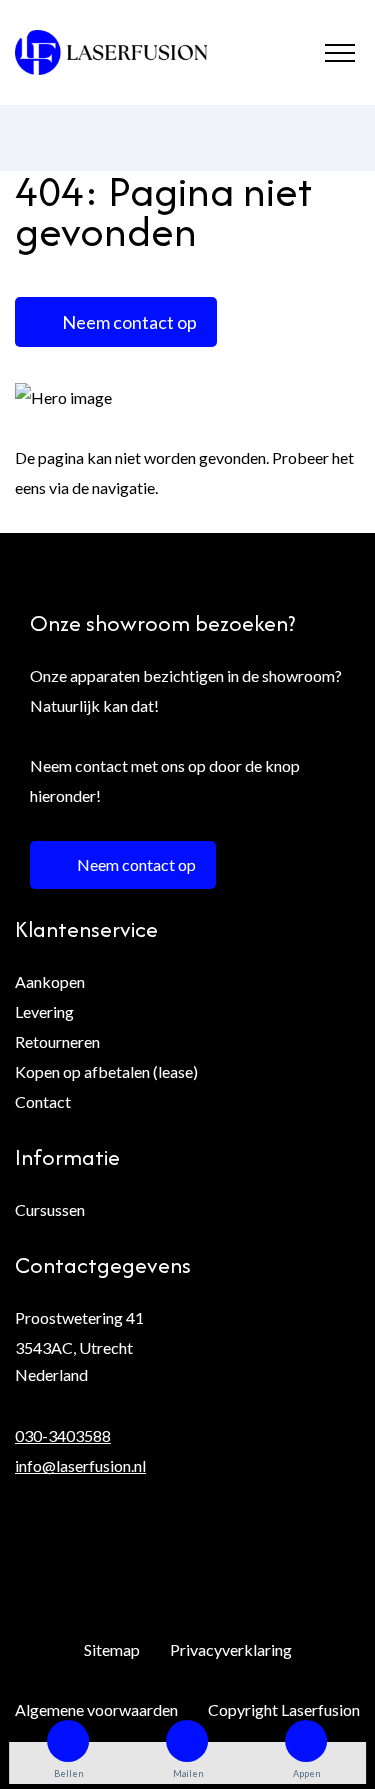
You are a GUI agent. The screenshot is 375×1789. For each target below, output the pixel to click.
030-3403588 (63, 1435)
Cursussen (50, 1209)
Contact (43, 1101)
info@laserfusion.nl (80, 1465)
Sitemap (112, 1649)
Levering (44, 1011)
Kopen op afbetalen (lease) (106, 1071)
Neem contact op (129, 322)
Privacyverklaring (231, 1649)
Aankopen (50, 981)
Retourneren (57, 1041)
